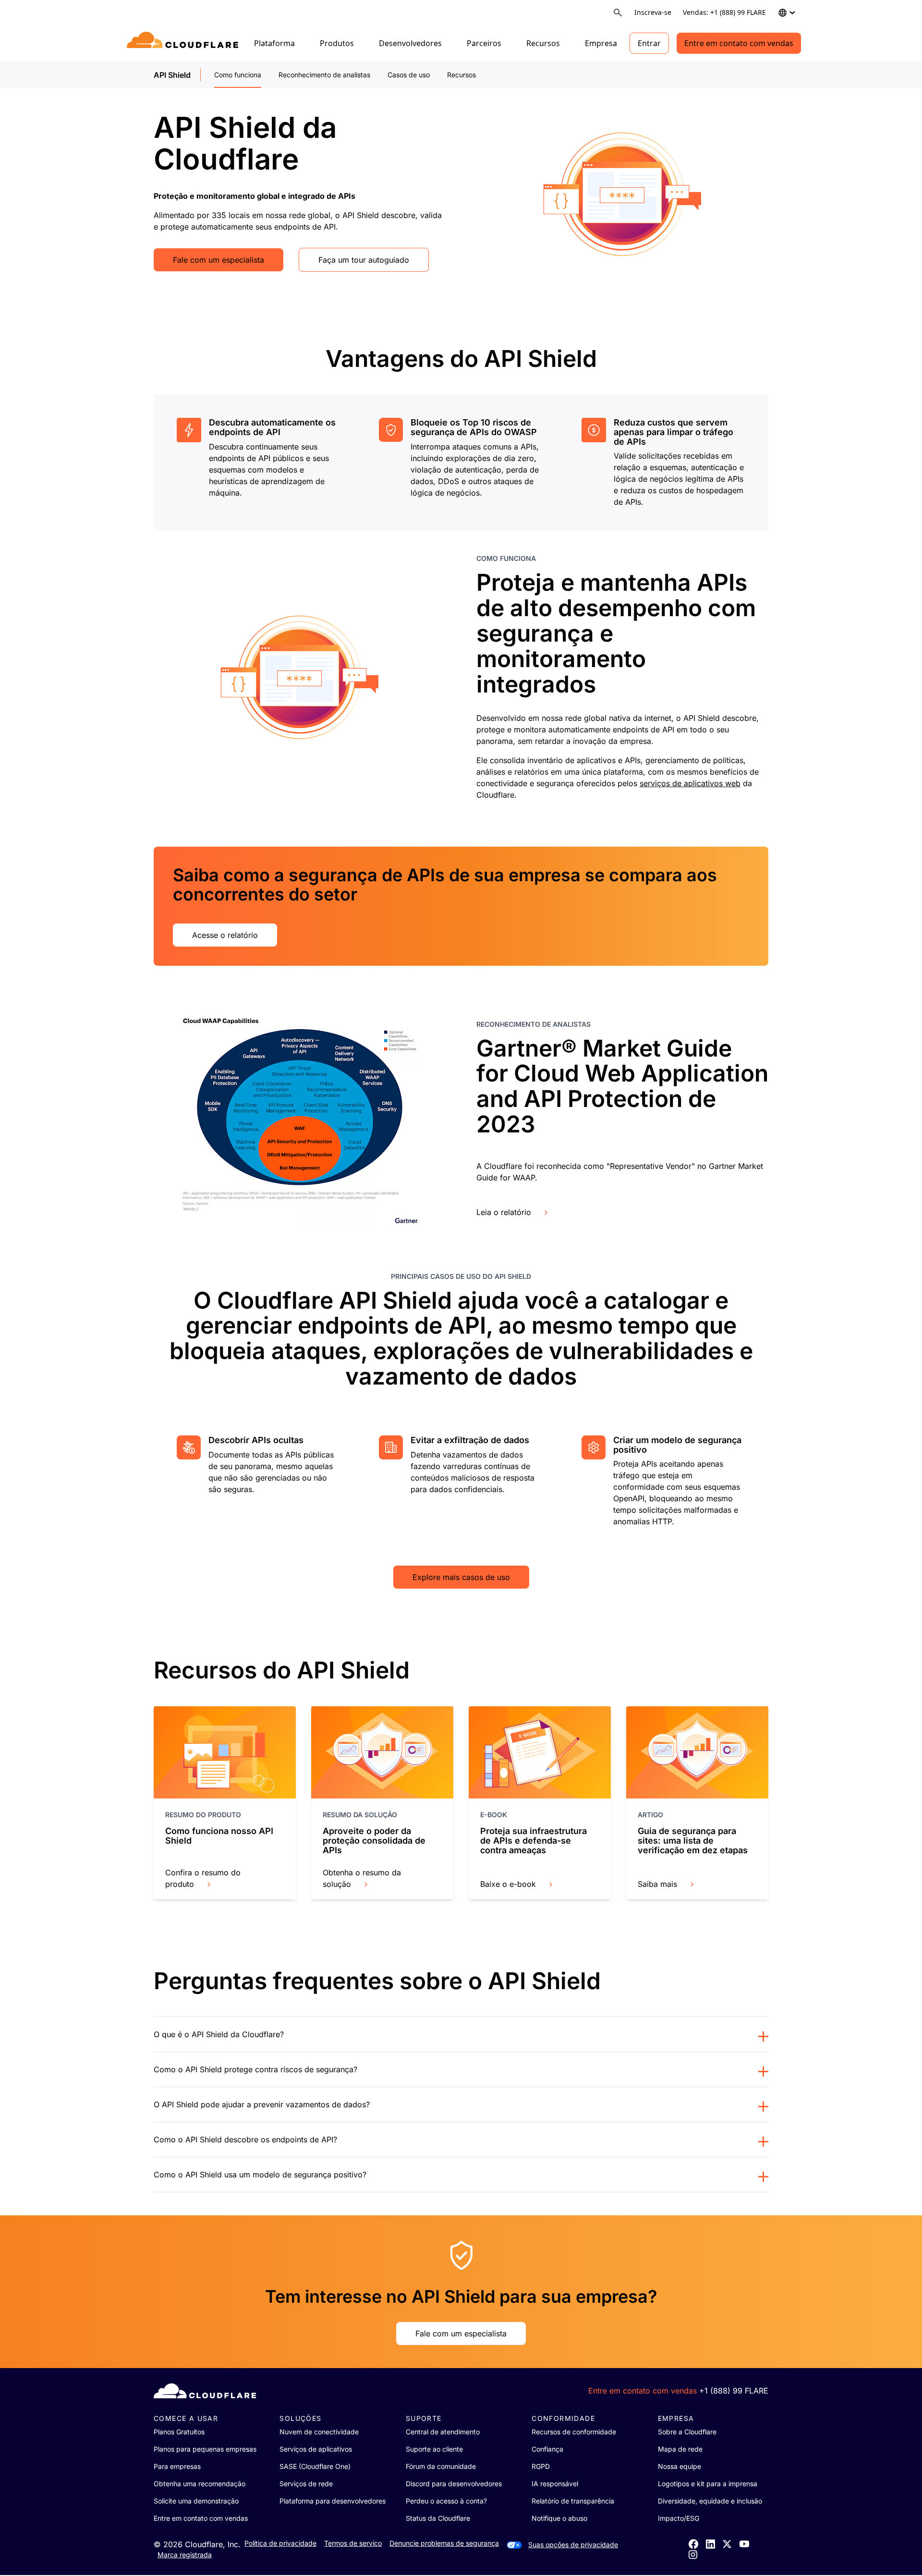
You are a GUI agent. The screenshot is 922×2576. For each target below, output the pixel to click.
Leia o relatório (504, 1212)
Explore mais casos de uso (461, 1577)
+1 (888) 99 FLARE (734, 2391)
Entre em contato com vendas (739, 43)
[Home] (184, 43)
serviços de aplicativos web (690, 783)
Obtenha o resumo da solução (362, 1878)
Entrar (649, 43)
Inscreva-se (653, 12)
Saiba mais (657, 1884)
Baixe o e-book (508, 1884)
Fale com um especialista (218, 260)
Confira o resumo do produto (203, 1878)
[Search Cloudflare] (618, 13)
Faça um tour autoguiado (364, 260)
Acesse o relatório (225, 935)
